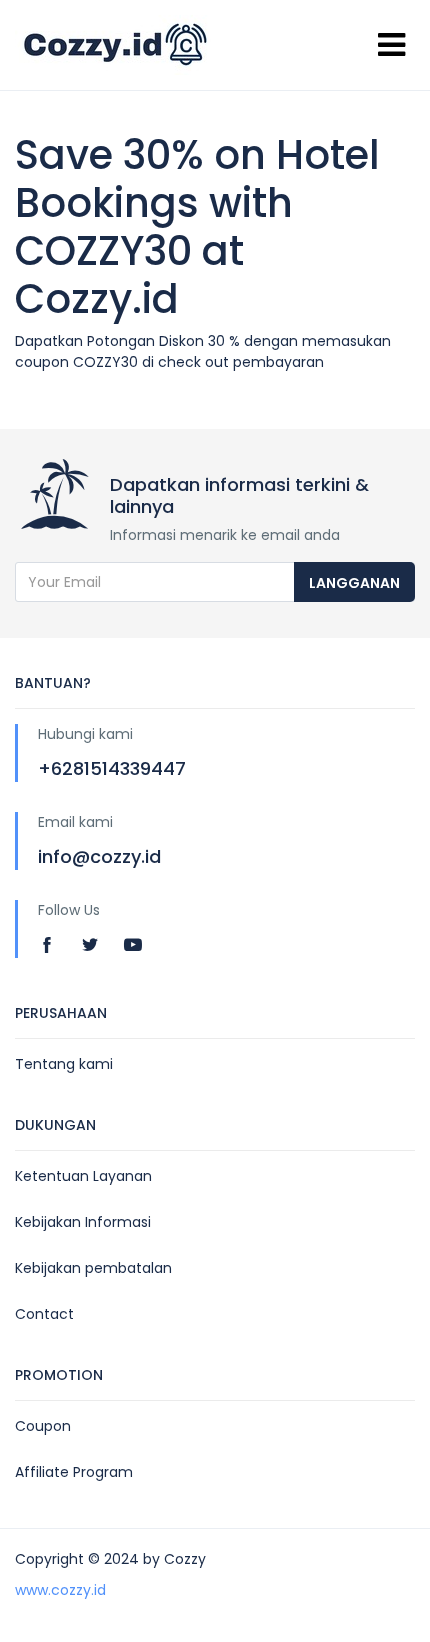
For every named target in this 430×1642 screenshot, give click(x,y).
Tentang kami (64, 1064)
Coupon (43, 1426)
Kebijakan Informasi (83, 1222)
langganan (354, 583)
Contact (44, 1314)
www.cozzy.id (60, 1590)
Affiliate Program (74, 1472)
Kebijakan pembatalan (93, 1268)
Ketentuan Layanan (83, 1176)
